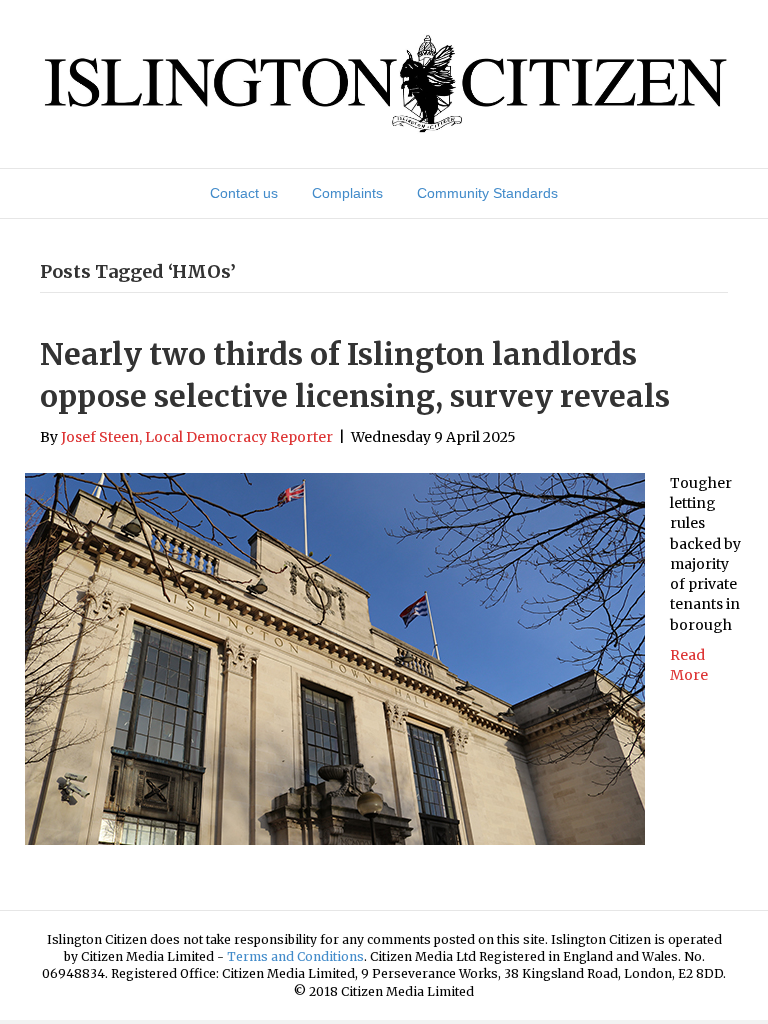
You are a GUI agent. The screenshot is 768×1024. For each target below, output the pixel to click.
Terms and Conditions (295, 956)
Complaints (347, 193)
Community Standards (487, 193)
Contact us (244, 193)
